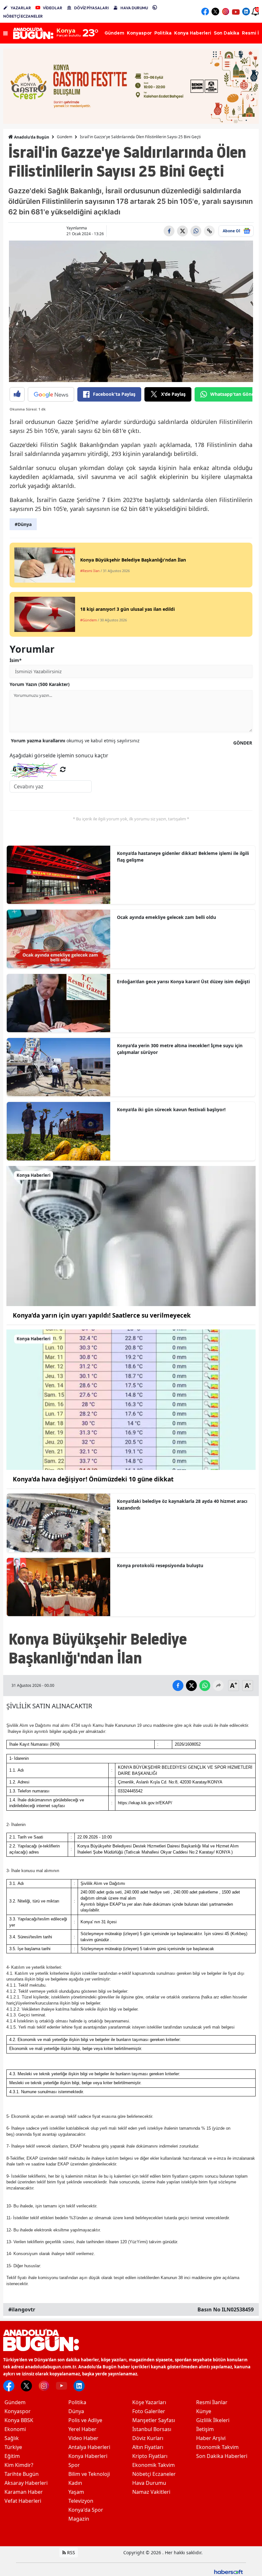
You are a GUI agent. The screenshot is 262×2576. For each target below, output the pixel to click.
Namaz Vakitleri (151, 2492)
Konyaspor (18, 2411)
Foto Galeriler (149, 2411)
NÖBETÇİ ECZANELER (23, 16)
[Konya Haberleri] (131, 1235)
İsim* (16, 660)
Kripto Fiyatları (150, 2456)
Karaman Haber (24, 2492)
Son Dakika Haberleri (222, 2456)
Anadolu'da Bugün (31, 137)
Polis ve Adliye (85, 2420)
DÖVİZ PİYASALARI (91, 8)
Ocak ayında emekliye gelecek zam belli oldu (166, 917)
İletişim (205, 2429)
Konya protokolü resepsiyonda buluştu (160, 1565)
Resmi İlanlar (212, 2402)
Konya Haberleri (88, 2456)
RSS (70, 2552)
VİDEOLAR (53, 8)
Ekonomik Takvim (154, 2465)
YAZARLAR (21, 8)
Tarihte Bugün (22, 2474)
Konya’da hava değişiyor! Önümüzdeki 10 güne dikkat (93, 1479)
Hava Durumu (149, 2483)
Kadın (75, 2483)
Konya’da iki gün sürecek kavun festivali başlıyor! (171, 1109)
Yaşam (76, 2492)
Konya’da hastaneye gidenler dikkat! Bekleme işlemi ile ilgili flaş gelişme (183, 857)
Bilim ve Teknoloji (89, 2474)
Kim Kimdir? (19, 2465)
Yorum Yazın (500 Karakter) (40, 684)
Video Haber (83, 2438)
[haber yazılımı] (228, 2571)
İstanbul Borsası (152, 2429)
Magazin (79, 2519)
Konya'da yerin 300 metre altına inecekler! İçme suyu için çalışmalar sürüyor (180, 1049)
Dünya (76, 2411)
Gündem (65, 137)
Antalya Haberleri (89, 2447)
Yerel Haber (82, 2429)
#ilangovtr (22, 2309)
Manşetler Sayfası (154, 2420)
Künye (204, 2411)
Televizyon (81, 2501)
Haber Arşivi (211, 2438)
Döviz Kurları (148, 2438)
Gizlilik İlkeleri (213, 2420)
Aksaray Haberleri (26, 2483)
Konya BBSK (19, 2420)
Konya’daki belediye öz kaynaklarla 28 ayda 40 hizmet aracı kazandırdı (182, 1504)
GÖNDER (243, 743)
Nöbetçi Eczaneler (154, 2474)
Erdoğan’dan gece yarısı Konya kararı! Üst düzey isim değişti (183, 981)
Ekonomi (15, 2429)
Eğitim (12, 2456)
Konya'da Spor (86, 2510)
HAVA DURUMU (134, 8)
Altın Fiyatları (148, 2447)
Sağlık (12, 2438)
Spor (74, 2465)
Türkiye (13, 2447)
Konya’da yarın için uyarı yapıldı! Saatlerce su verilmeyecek (102, 1315)
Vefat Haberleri (23, 2501)
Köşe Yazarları (149, 2402)
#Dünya (23, 524)
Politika (77, 2402)
